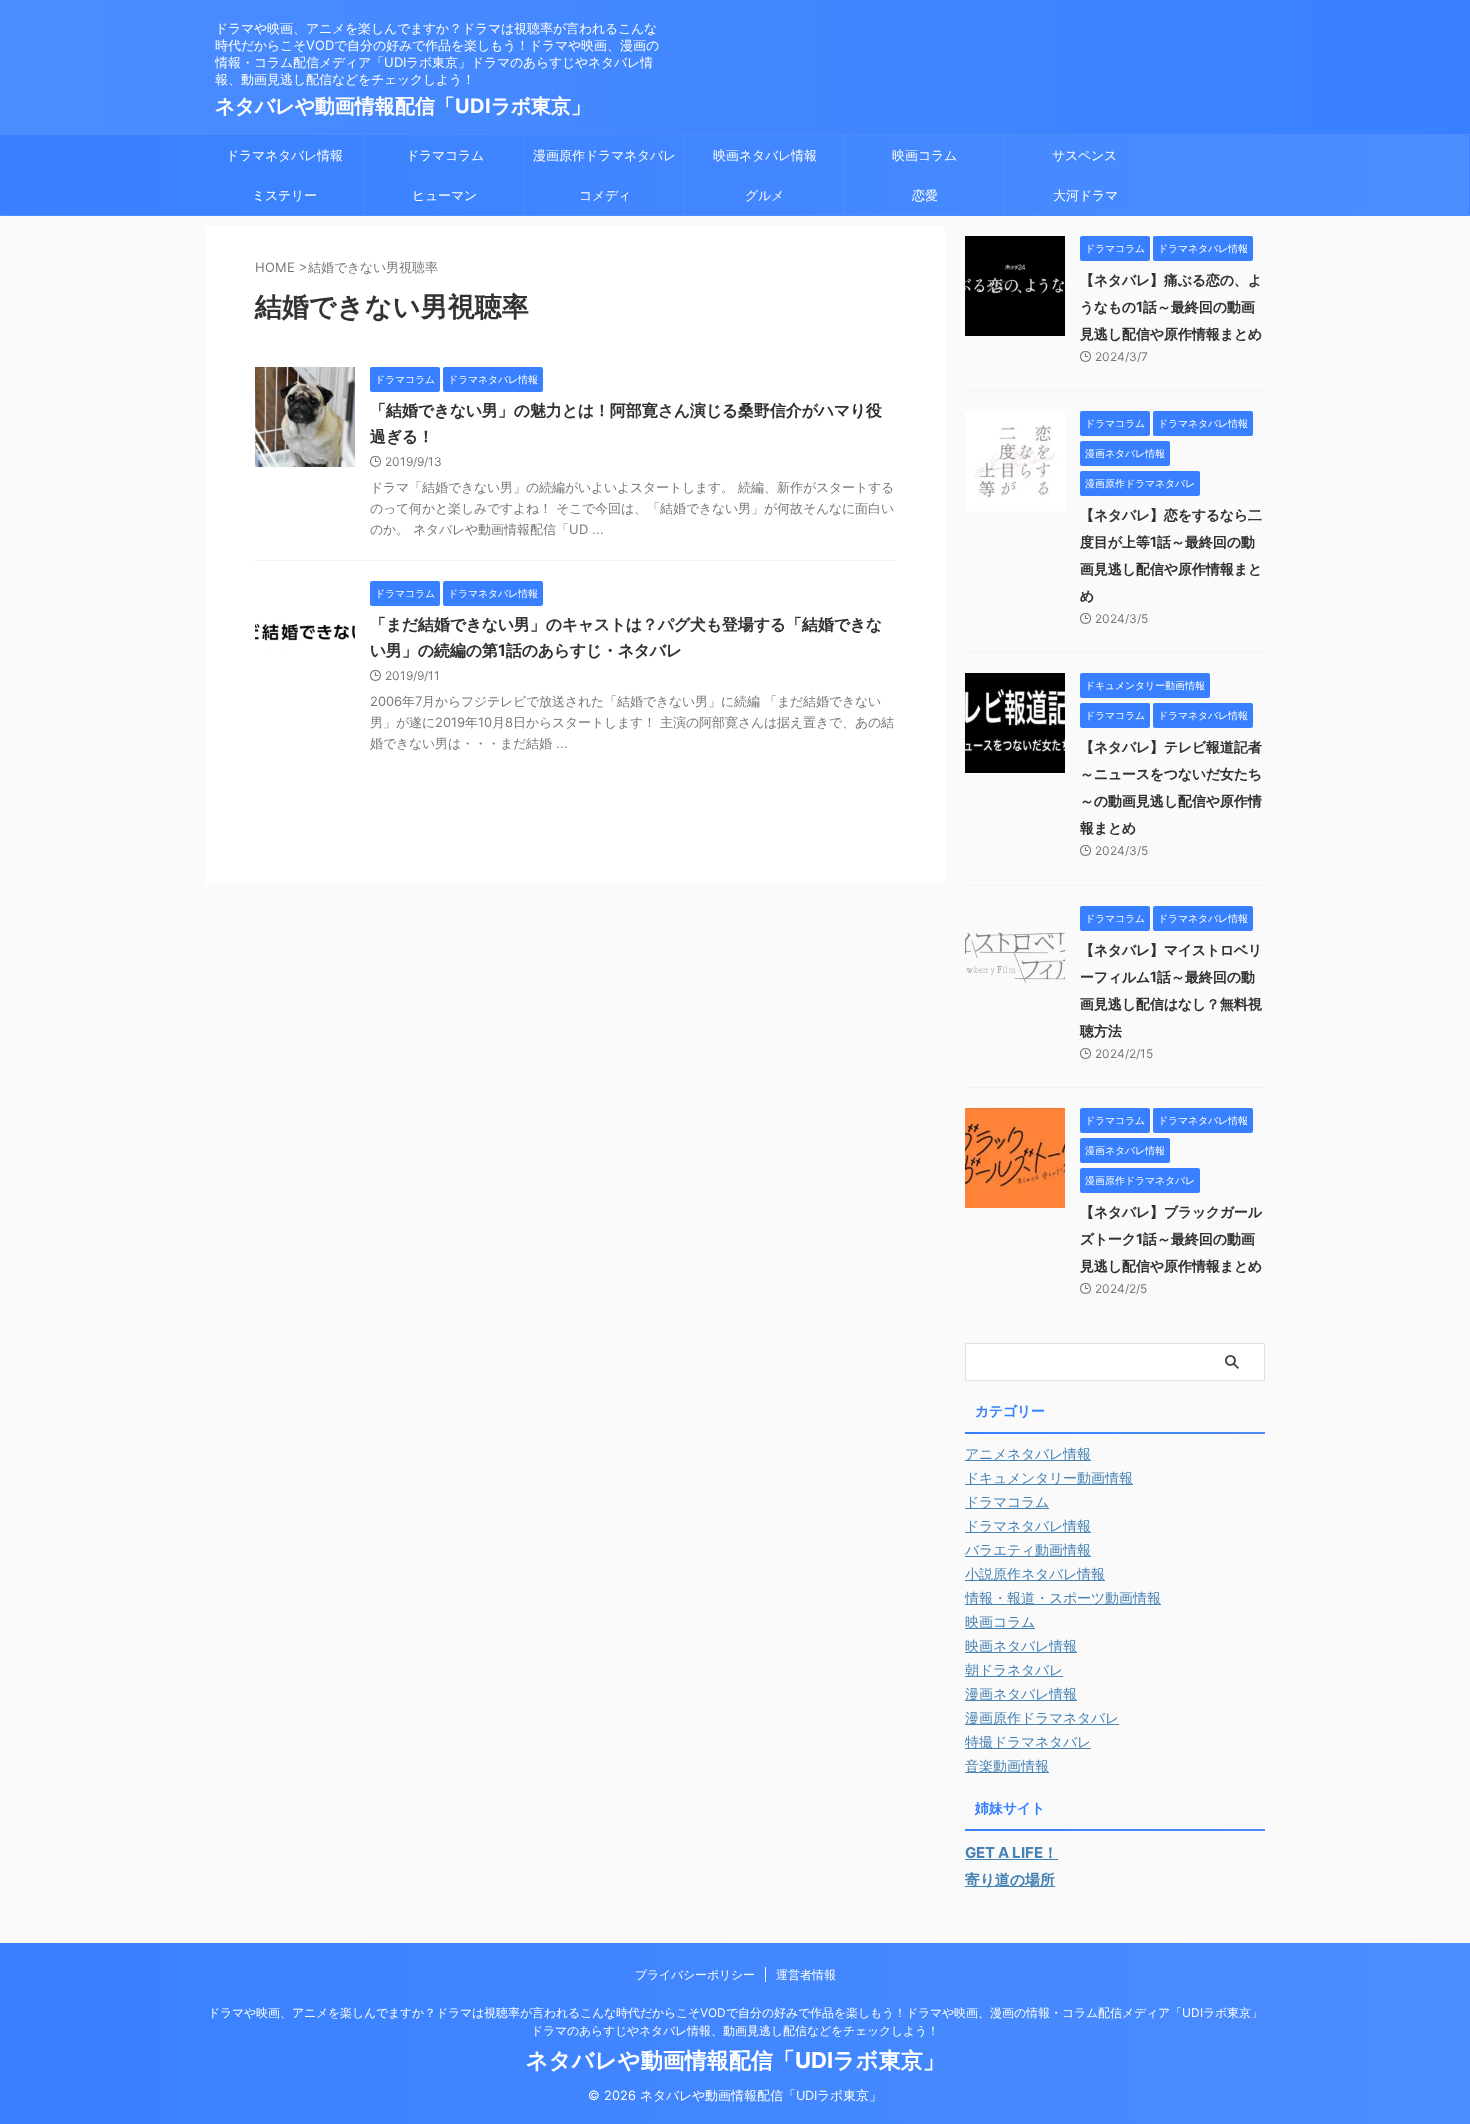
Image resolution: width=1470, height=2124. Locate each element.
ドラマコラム (445, 155)
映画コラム (924, 155)
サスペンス (1084, 155)
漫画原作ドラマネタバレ (604, 155)
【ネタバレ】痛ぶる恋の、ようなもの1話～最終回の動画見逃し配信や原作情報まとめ (1171, 306)
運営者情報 (806, 1974)
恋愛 (925, 195)
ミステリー (284, 195)
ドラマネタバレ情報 (284, 155)
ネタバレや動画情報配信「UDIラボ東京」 (403, 106)
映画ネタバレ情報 (765, 155)
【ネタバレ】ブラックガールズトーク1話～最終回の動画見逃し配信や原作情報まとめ (1171, 1238)
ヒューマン (444, 195)
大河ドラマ (1085, 195)
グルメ (764, 195)
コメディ (605, 195)
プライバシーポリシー (695, 1974)
